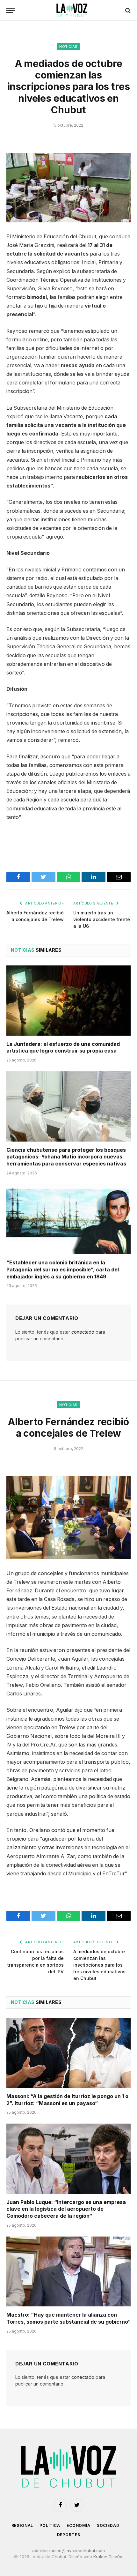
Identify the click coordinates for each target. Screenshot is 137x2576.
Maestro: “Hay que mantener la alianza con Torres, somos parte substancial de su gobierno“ (68, 2318)
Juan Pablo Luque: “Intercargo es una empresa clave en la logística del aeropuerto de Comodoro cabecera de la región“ (66, 2209)
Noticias (68, 47)
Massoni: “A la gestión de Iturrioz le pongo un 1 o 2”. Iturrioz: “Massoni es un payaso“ (67, 2100)
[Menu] (11, 10)
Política (50, 2525)
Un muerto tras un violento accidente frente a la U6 (102, 919)
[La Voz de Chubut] (72, 10)
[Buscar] (127, 10)
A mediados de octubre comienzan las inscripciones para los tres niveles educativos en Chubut (99, 1965)
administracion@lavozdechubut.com (68, 2550)
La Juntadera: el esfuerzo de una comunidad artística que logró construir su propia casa (63, 1047)
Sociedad (108, 2525)
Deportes (69, 2535)
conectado (83, 1332)
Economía (79, 2525)
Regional (22, 2525)
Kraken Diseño (108, 2557)
